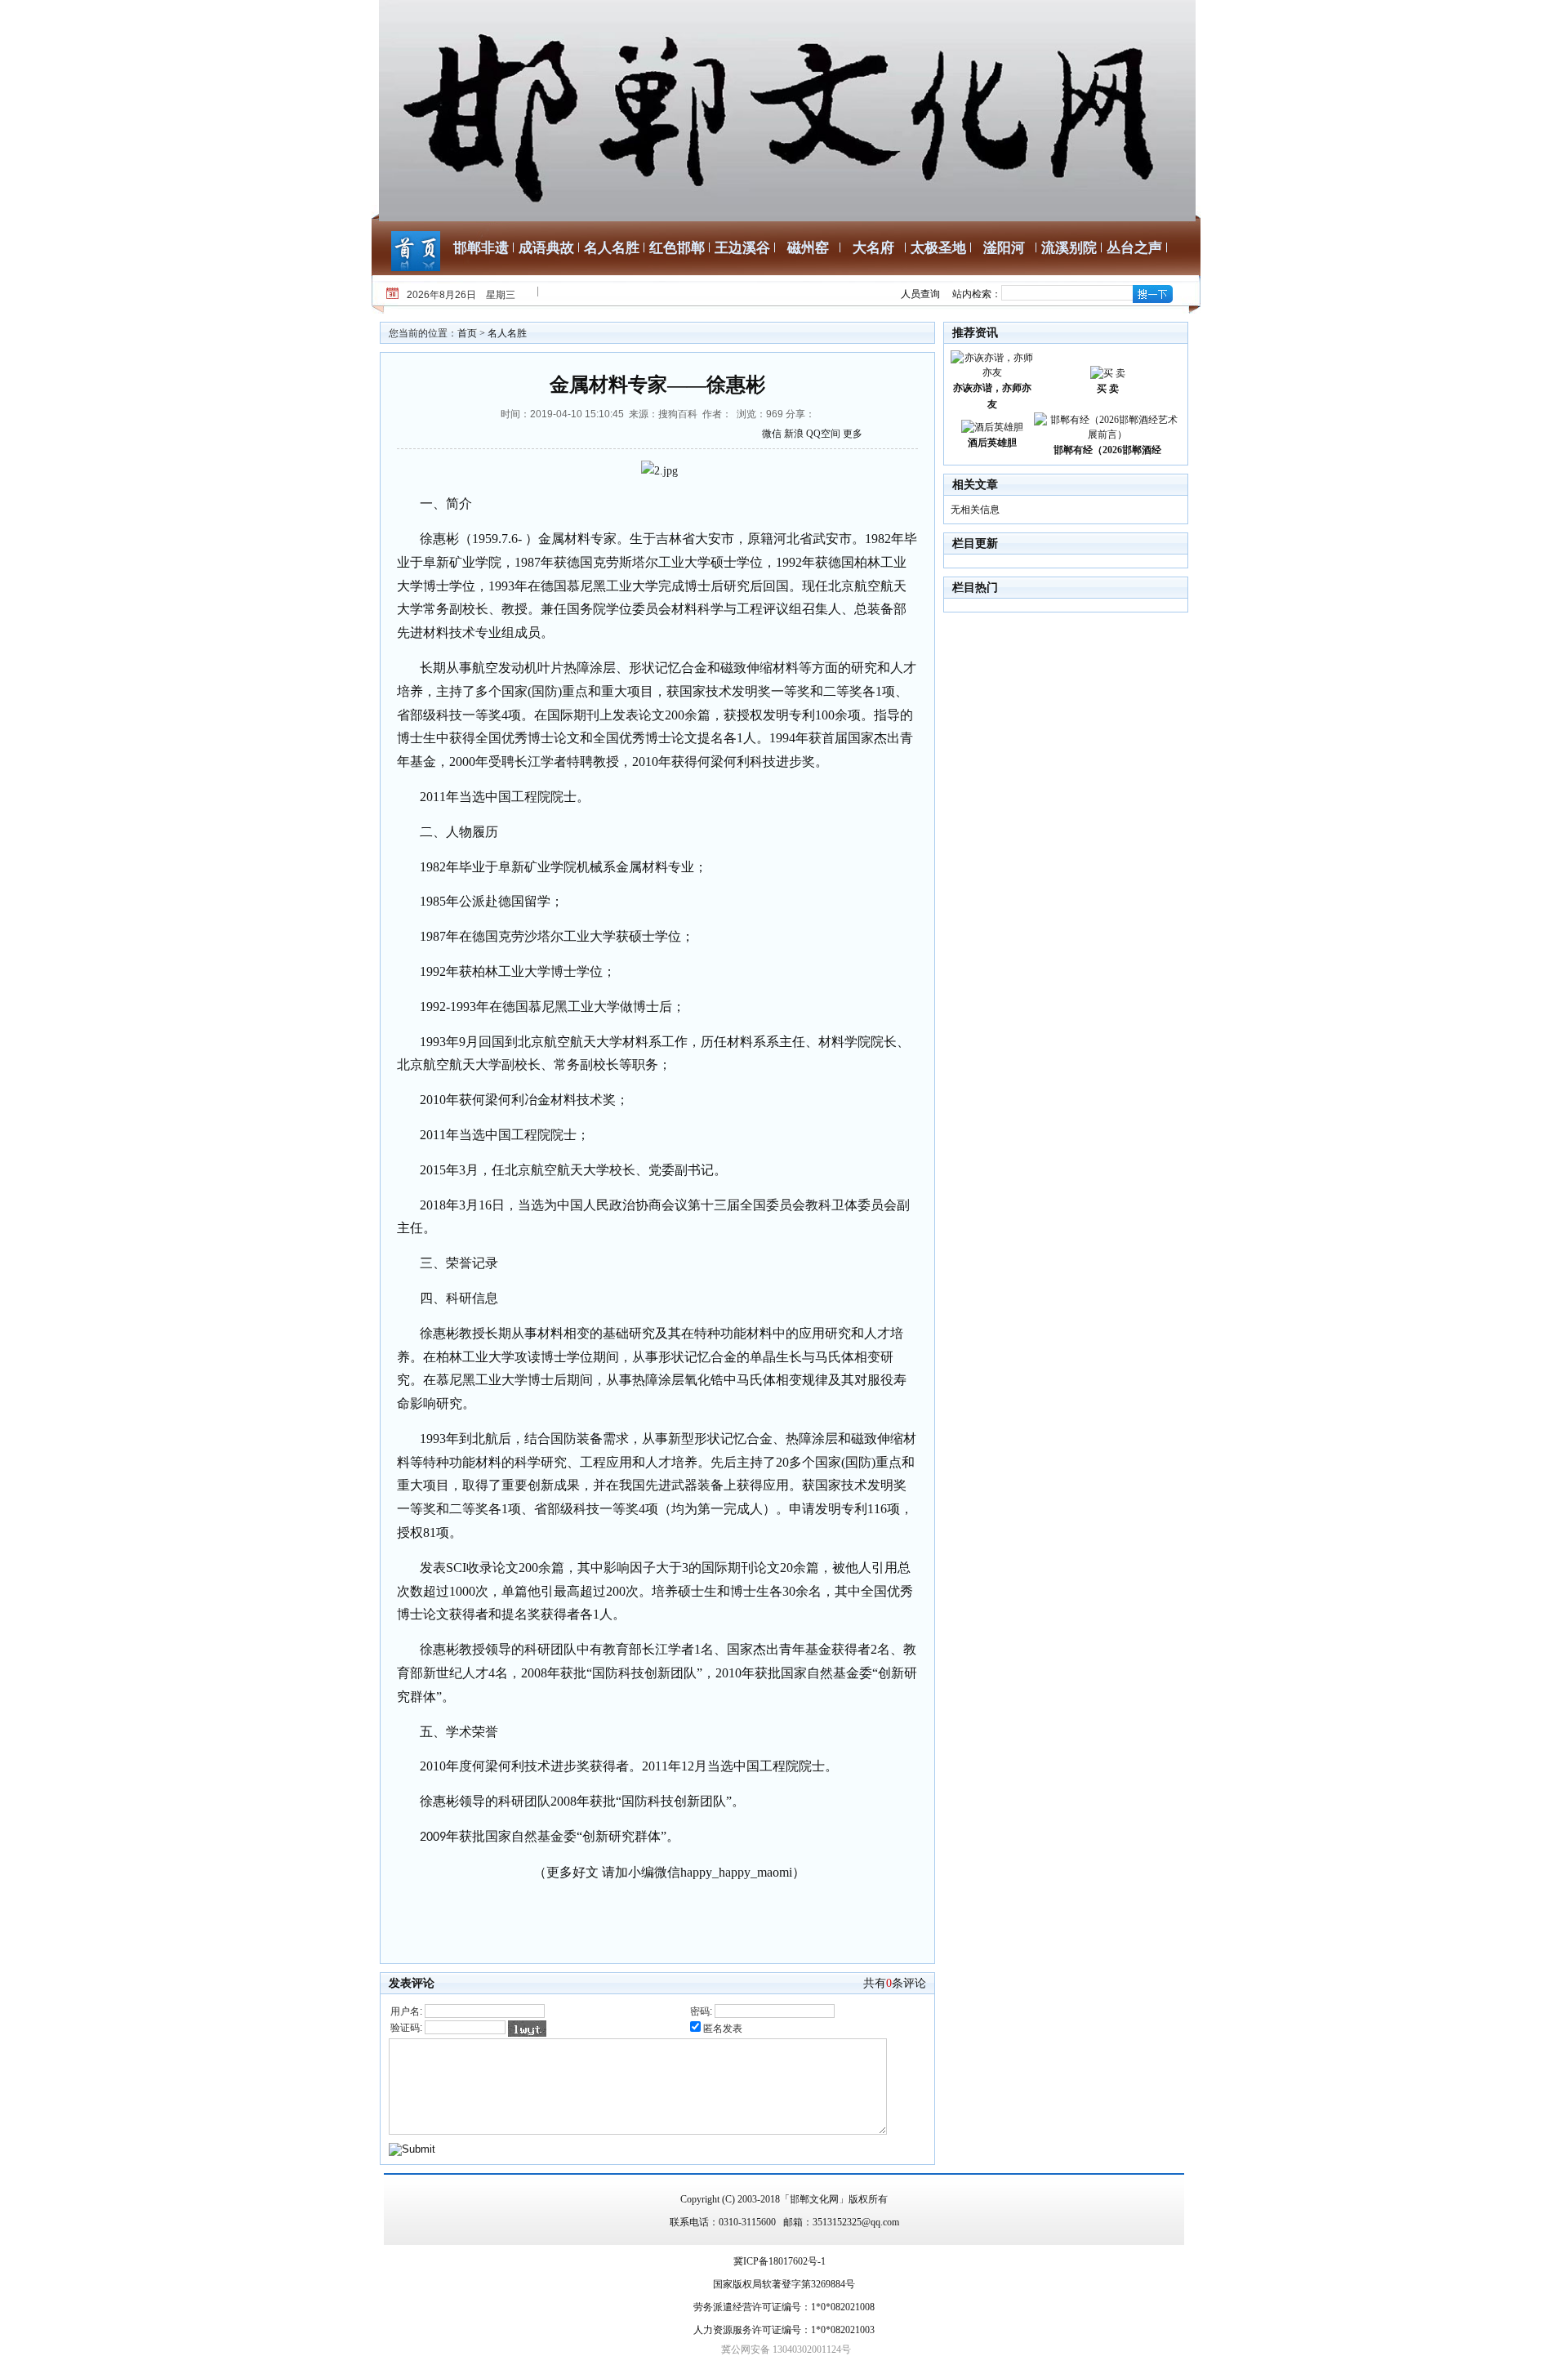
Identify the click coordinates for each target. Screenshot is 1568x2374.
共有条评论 (895, 1983)
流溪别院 (1069, 248)
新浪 (794, 434)
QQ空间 (823, 434)
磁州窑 (808, 248)
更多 (853, 434)
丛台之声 (1134, 248)
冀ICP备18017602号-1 (780, 2261)
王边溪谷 (742, 248)
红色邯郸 (677, 248)
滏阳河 (1004, 248)
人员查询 (920, 294)
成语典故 (546, 248)
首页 (467, 333)
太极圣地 (938, 248)
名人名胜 (612, 248)
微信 (772, 434)
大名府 (873, 248)
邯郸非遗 (481, 248)
